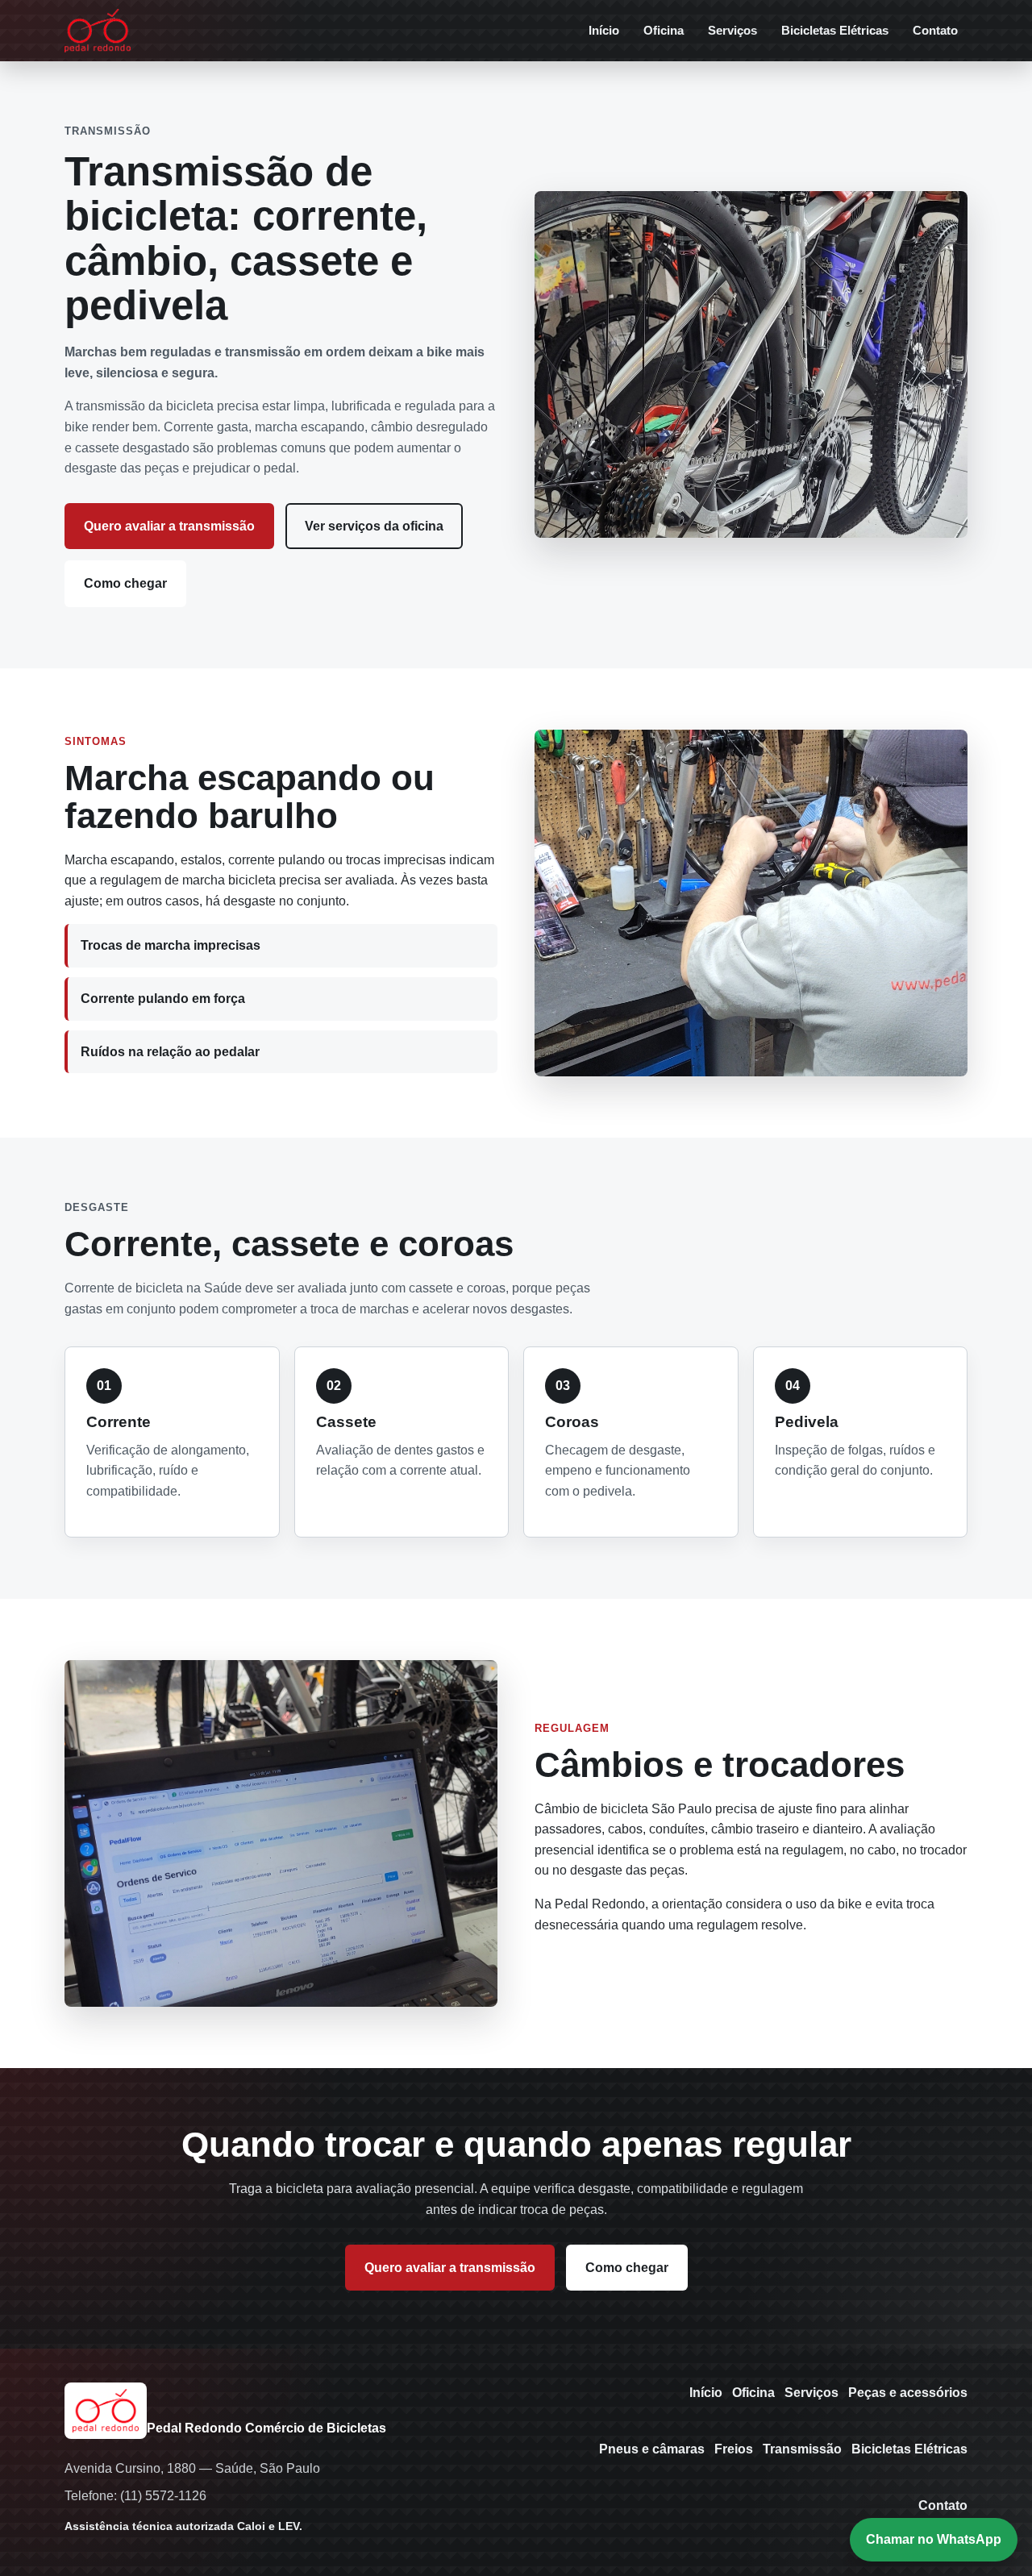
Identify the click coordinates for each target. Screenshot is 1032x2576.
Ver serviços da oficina (374, 526)
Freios (734, 2449)
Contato (935, 30)
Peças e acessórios (908, 2393)
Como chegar (125, 583)
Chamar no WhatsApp (934, 2539)
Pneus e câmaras (652, 2449)
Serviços (732, 30)
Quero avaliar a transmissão (169, 526)
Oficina (664, 30)
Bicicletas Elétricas (835, 30)
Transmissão (802, 2449)
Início (604, 30)
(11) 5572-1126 (163, 2496)
